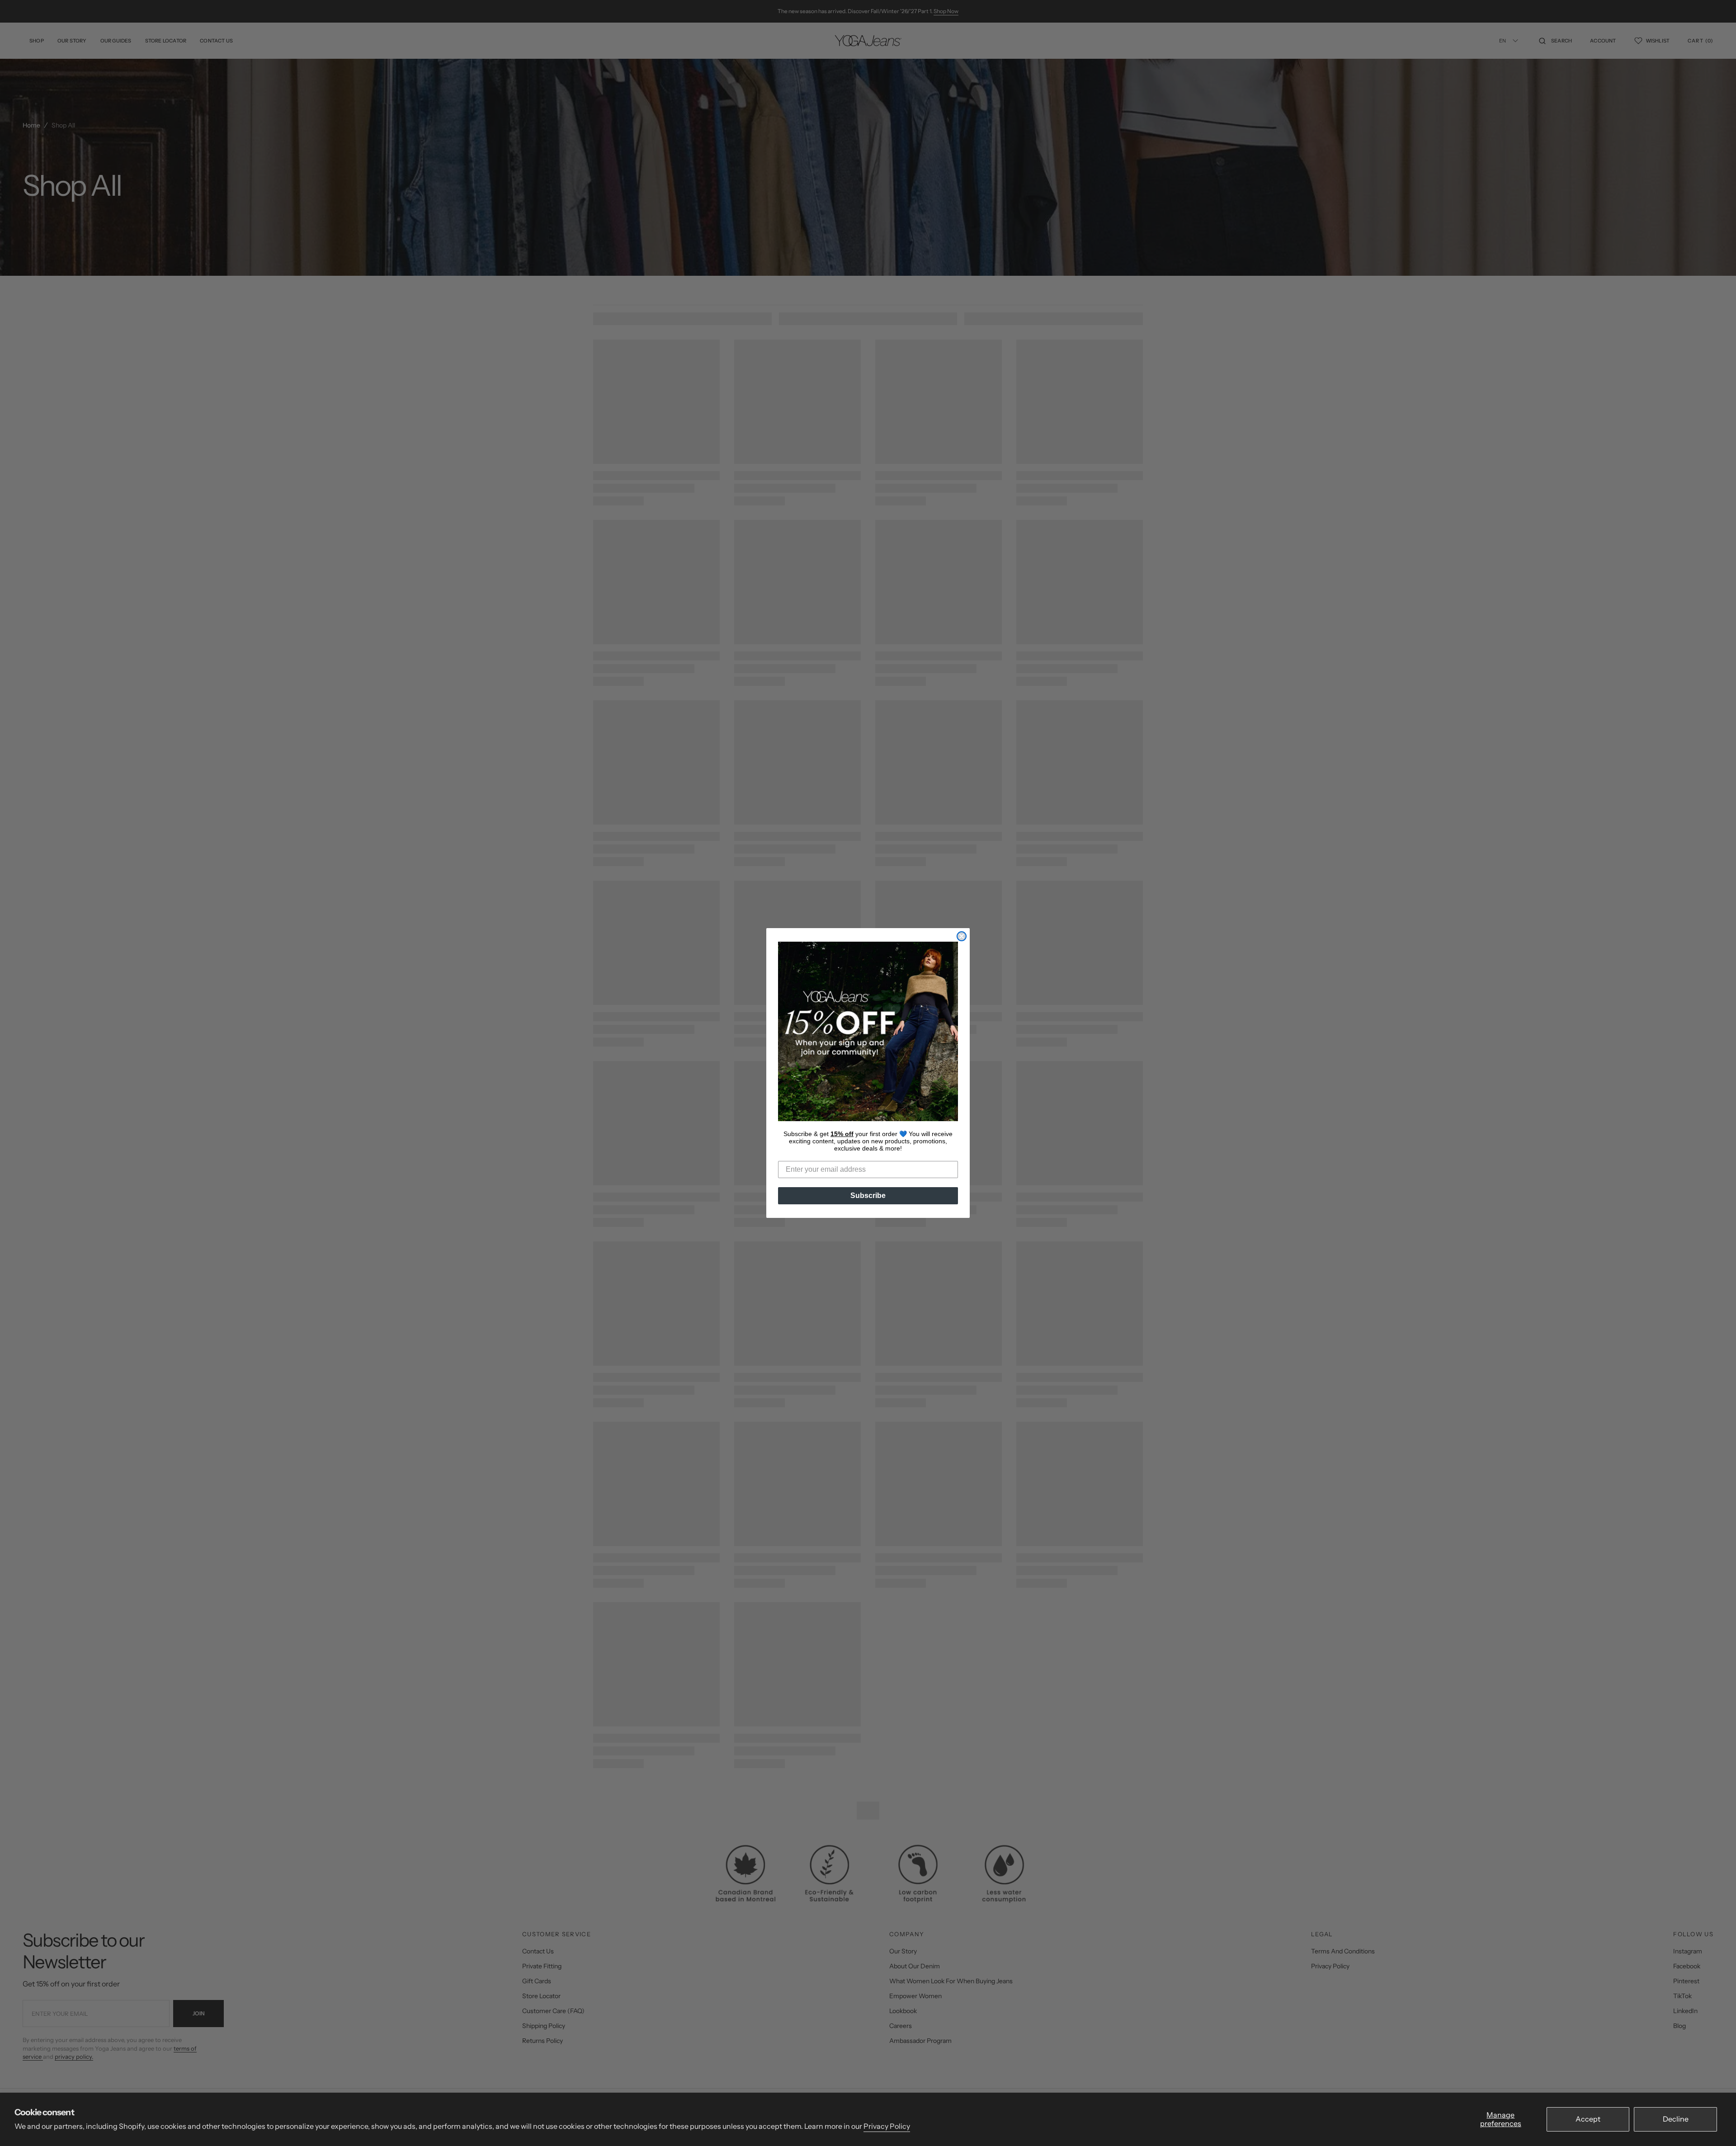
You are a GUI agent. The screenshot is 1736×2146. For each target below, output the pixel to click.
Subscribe (868, 1196)
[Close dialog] (962, 936)
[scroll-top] (1715, 2125)
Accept (1588, 2119)
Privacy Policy (887, 2126)
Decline (1676, 2119)
